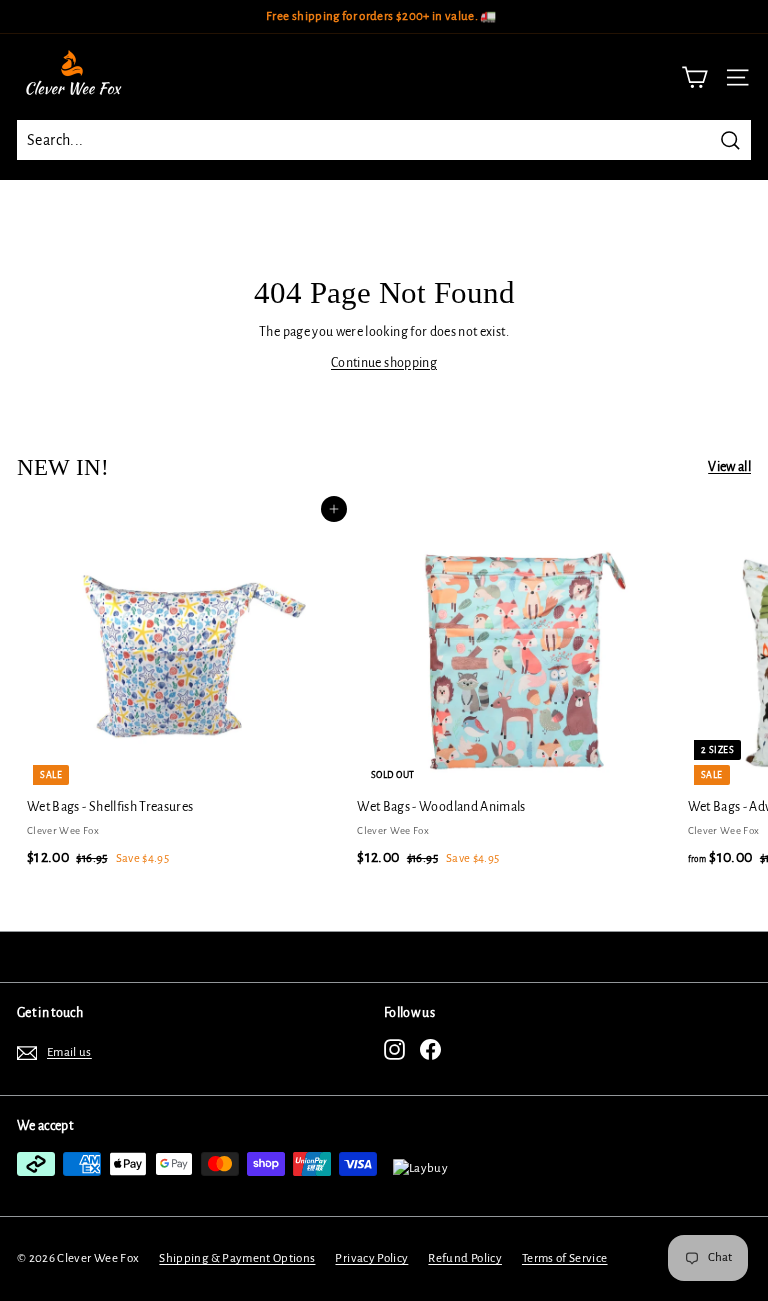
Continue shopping (384, 363)
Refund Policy (465, 1258)
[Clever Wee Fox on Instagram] (394, 1049)
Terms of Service (565, 1258)
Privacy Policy (371, 1258)
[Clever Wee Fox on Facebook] (430, 1049)
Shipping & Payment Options (237, 1258)
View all (729, 467)
